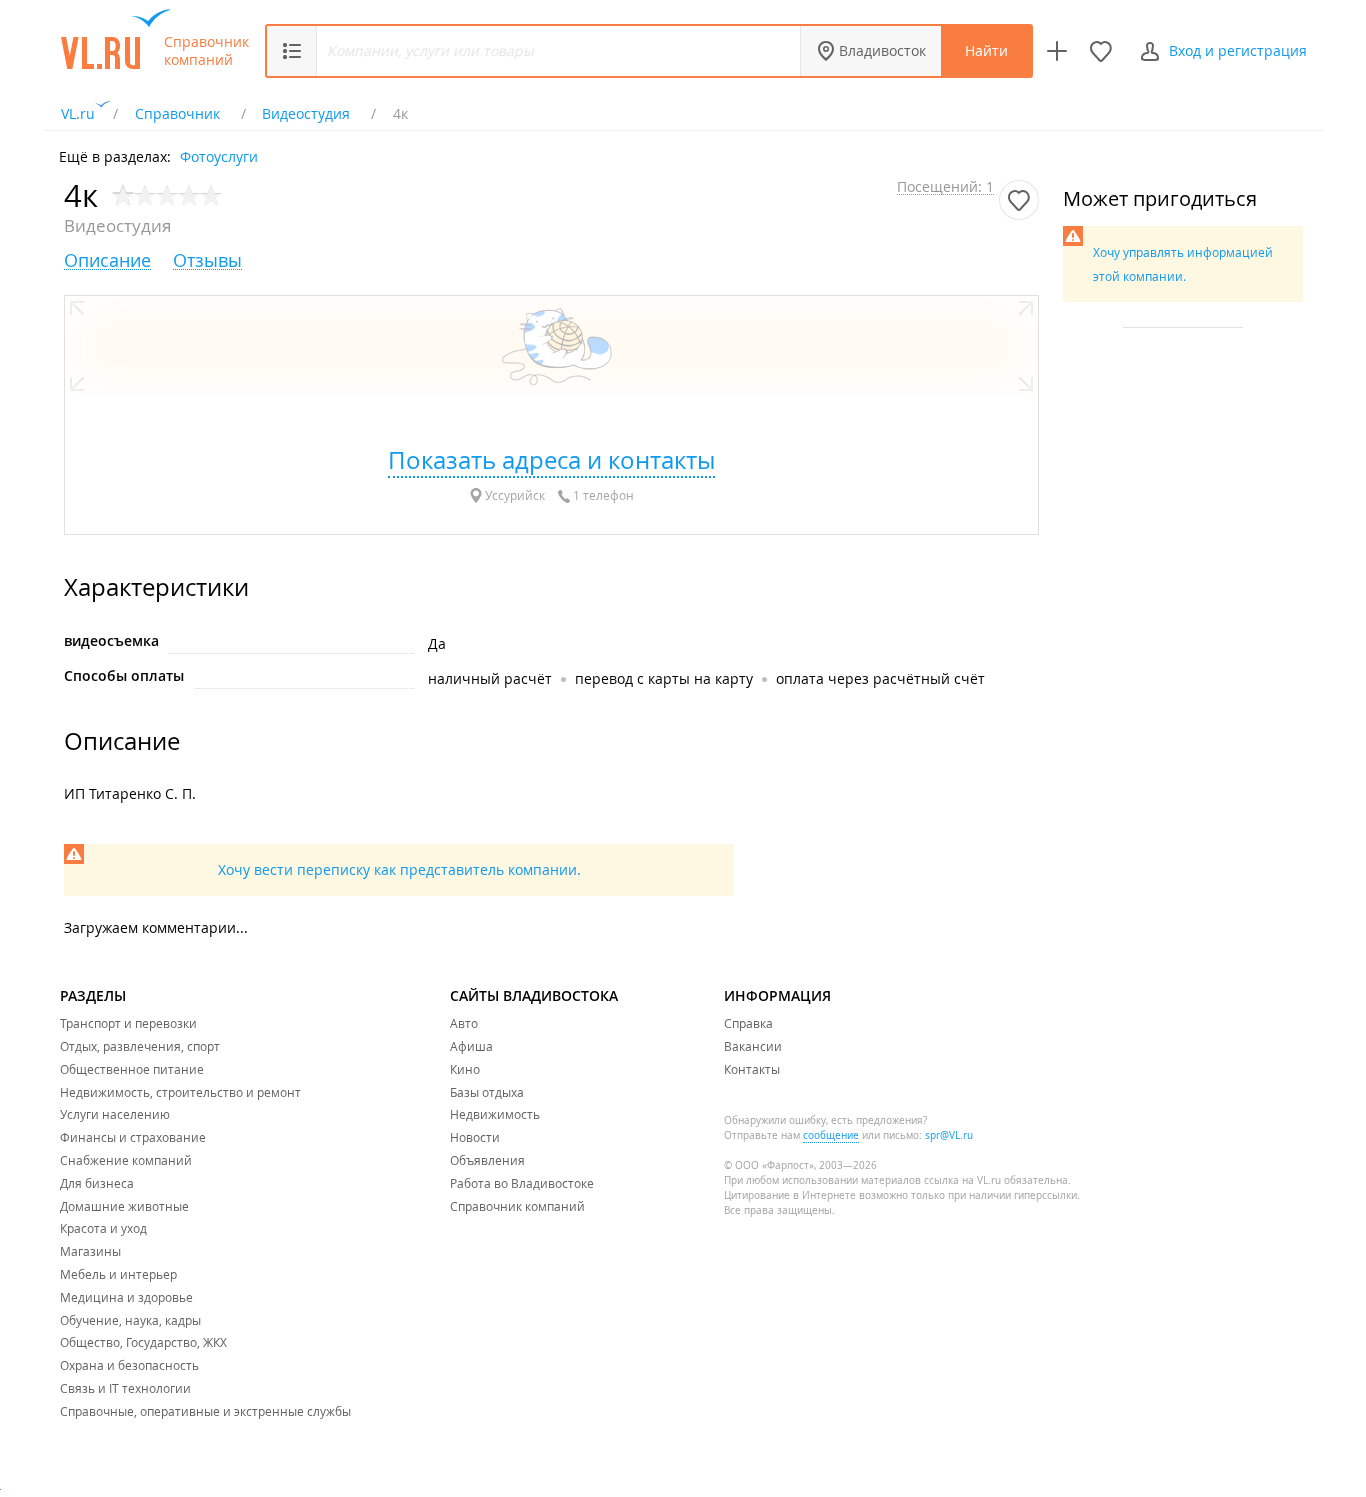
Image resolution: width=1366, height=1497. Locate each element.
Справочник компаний (206, 51)
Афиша (471, 1046)
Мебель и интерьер (118, 1274)
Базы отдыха (487, 1092)
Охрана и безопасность (129, 1365)
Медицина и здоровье (126, 1297)
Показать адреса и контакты (551, 460)
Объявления (487, 1160)
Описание (107, 260)
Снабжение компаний (126, 1160)
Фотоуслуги (219, 155)
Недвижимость (495, 1114)
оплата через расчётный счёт (880, 678)
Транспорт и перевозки (128, 1023)
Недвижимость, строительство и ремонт (180, 1092)
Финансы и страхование (133, 1137)
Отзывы (207, 260)
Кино (465, 1069)
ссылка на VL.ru (962, 1180)
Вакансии (753, 1046)
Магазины (90, 1251)
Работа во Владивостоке (522, 1183)
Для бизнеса (97, 1183)
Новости (475, 1137)
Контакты (752, 1069)
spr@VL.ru (949, 1135)
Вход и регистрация (1238, 50)
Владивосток (882, 50)
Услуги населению (115, 1114)
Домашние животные (124, 1206)
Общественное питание (132, 1069)
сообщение (831, 1135)
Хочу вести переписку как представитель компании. (399, 869)
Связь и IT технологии (125, 1388)
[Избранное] (1101, 51)
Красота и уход (103, 1228)
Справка (748, 1023)
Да (437, 643)
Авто (464, 1023)
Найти (986, 50)
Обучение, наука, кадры (130, 1320)
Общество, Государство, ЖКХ (143, 1342)
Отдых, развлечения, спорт (140, 1046)
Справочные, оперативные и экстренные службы (205, 1411)
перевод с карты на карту (664, 678)
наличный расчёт (490, 678)
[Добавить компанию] (1057, 51)
